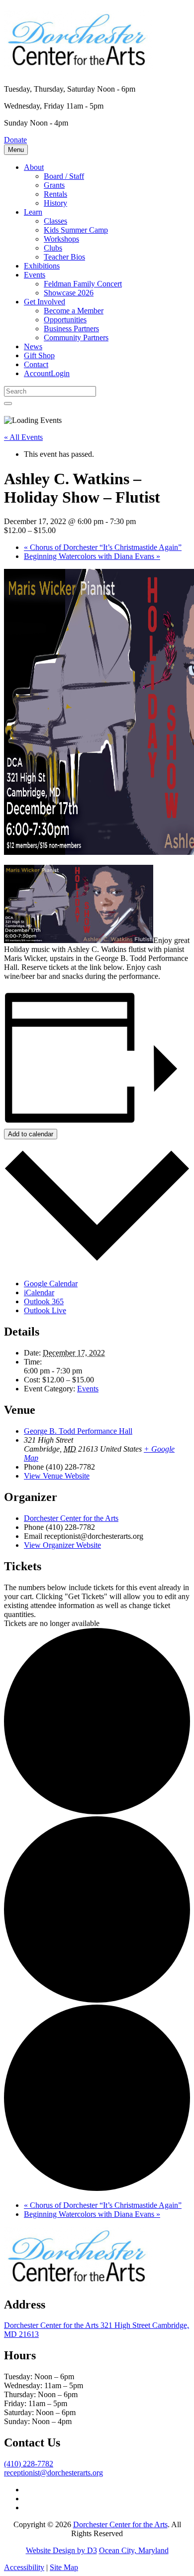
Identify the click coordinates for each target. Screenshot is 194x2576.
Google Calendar (51, 1284)
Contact (36, 364)
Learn (33, 212)
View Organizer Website (62, 1545)
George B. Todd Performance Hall (78, 1431)
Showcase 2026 (69, 293)
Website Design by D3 (61, 2550)
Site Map (64, 2567)
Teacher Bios (64, 257)
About (34, 167)
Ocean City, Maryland (134, 2550)
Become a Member (74, 311)
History (55, 203)
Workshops (61, 239)
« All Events (23, 437)
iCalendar (39, 1292)
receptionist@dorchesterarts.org (53, 2473)
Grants (54, 185)
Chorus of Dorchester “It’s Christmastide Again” (103, 547)
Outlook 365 (44, 1301)
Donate (15, 140)
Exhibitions (42, 266)
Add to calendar (31, 1134)
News (33, 346)
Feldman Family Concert (83, 284)
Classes (55, 221)
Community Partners (76, 338)
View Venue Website (57, 1476)
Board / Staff (64, 176)
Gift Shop (39, 355)
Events (35, 275)
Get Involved (45, 302)
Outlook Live (45, 1310)
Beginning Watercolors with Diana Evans (92, 556)
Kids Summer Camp (76, 230)
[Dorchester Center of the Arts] (79, 64)
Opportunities (65, 320)
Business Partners (71, 329)
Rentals (55, 194)
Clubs (53, 248)
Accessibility (24, 2567)
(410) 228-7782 (29, 2464)
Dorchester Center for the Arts (71, 1518)
